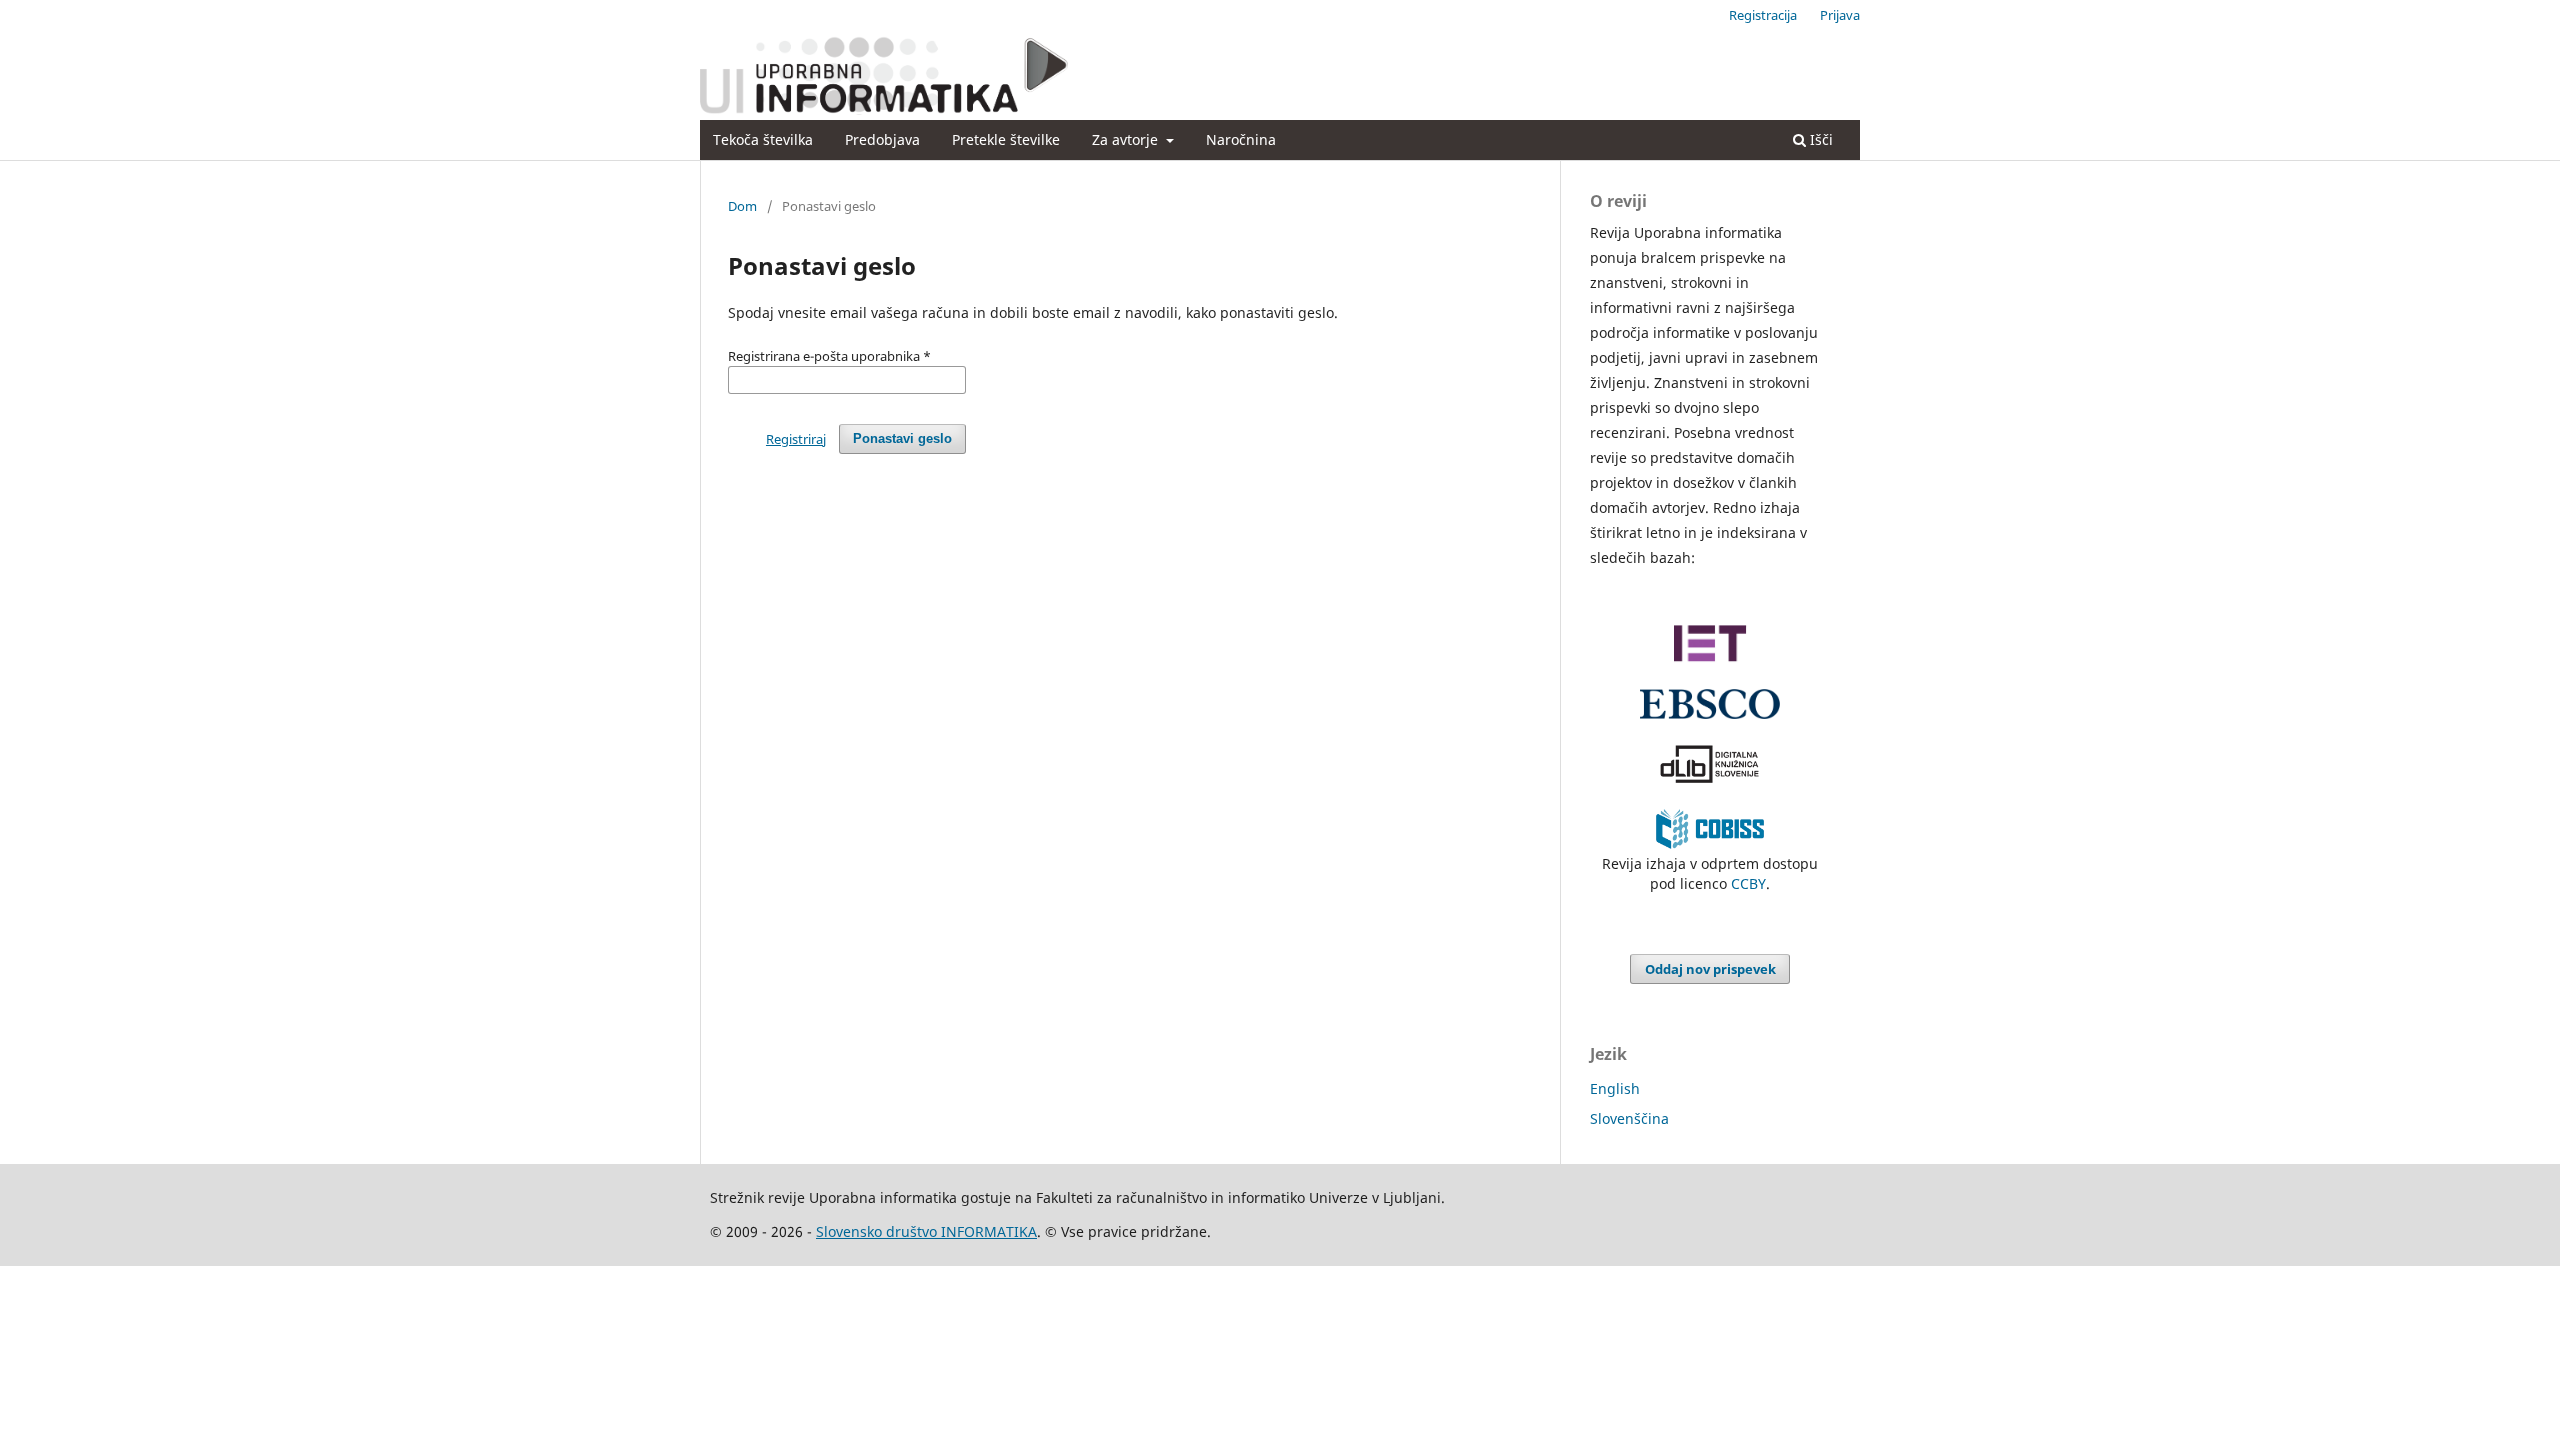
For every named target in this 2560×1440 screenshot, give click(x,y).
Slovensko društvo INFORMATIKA (926, 1231)
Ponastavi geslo (902, 438)
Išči (1819, 139)
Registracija (1763, 15)
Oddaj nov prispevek (1710, 969)
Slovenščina (1629, 1118)
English (1615, 1088)
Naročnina (1241, 139)
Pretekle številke (1006, 139)
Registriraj (796, 439)
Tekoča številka (763, 139)
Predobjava (882, 139)
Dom (742, 206)
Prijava (1840, 15)
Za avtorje (1127, 139)
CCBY (1748, 883)
